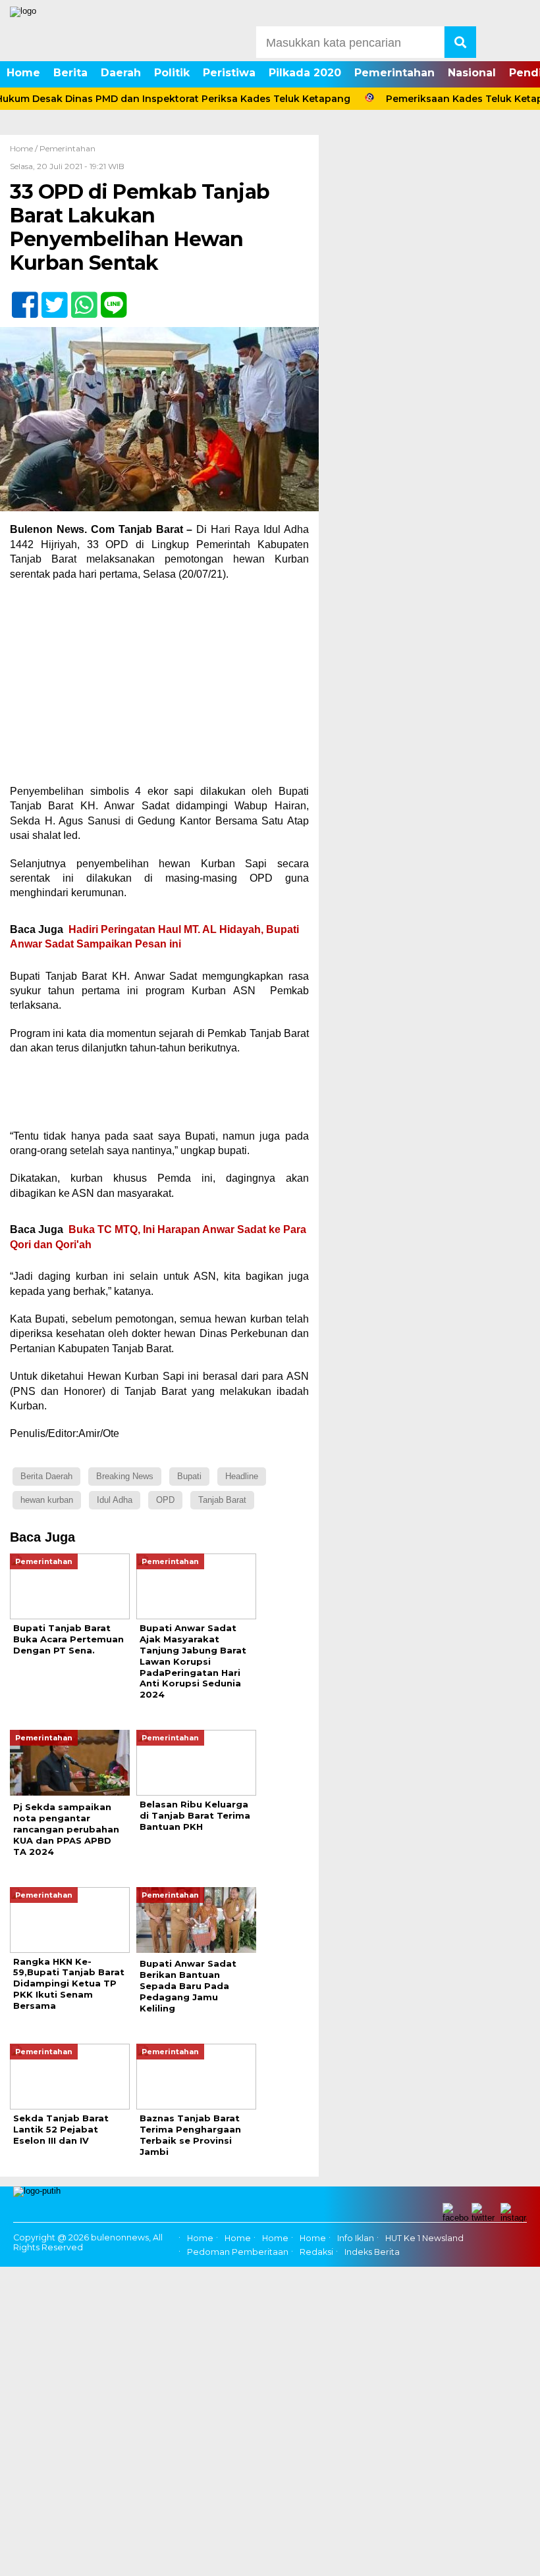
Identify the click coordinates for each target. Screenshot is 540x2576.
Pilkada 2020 (305, 73)
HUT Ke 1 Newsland (424, 2238)
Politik (172, 73)
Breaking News (125, 1476)
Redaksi (316, 2252)
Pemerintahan (394, 73)
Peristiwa (229, 73)
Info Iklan (356, 2238)
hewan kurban (47, 1500)
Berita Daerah (46, 1476)
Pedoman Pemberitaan (238, 2252)
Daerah (121, 73)
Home (23, 73)
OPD (165, 1500)
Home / (25, 148)
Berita (70, 73)
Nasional (472, 73)
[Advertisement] (159, 687)
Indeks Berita (372, 2252)
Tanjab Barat (222, 1500)
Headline (242, 1476)
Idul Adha (115, 1500)
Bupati (189, 1476)
